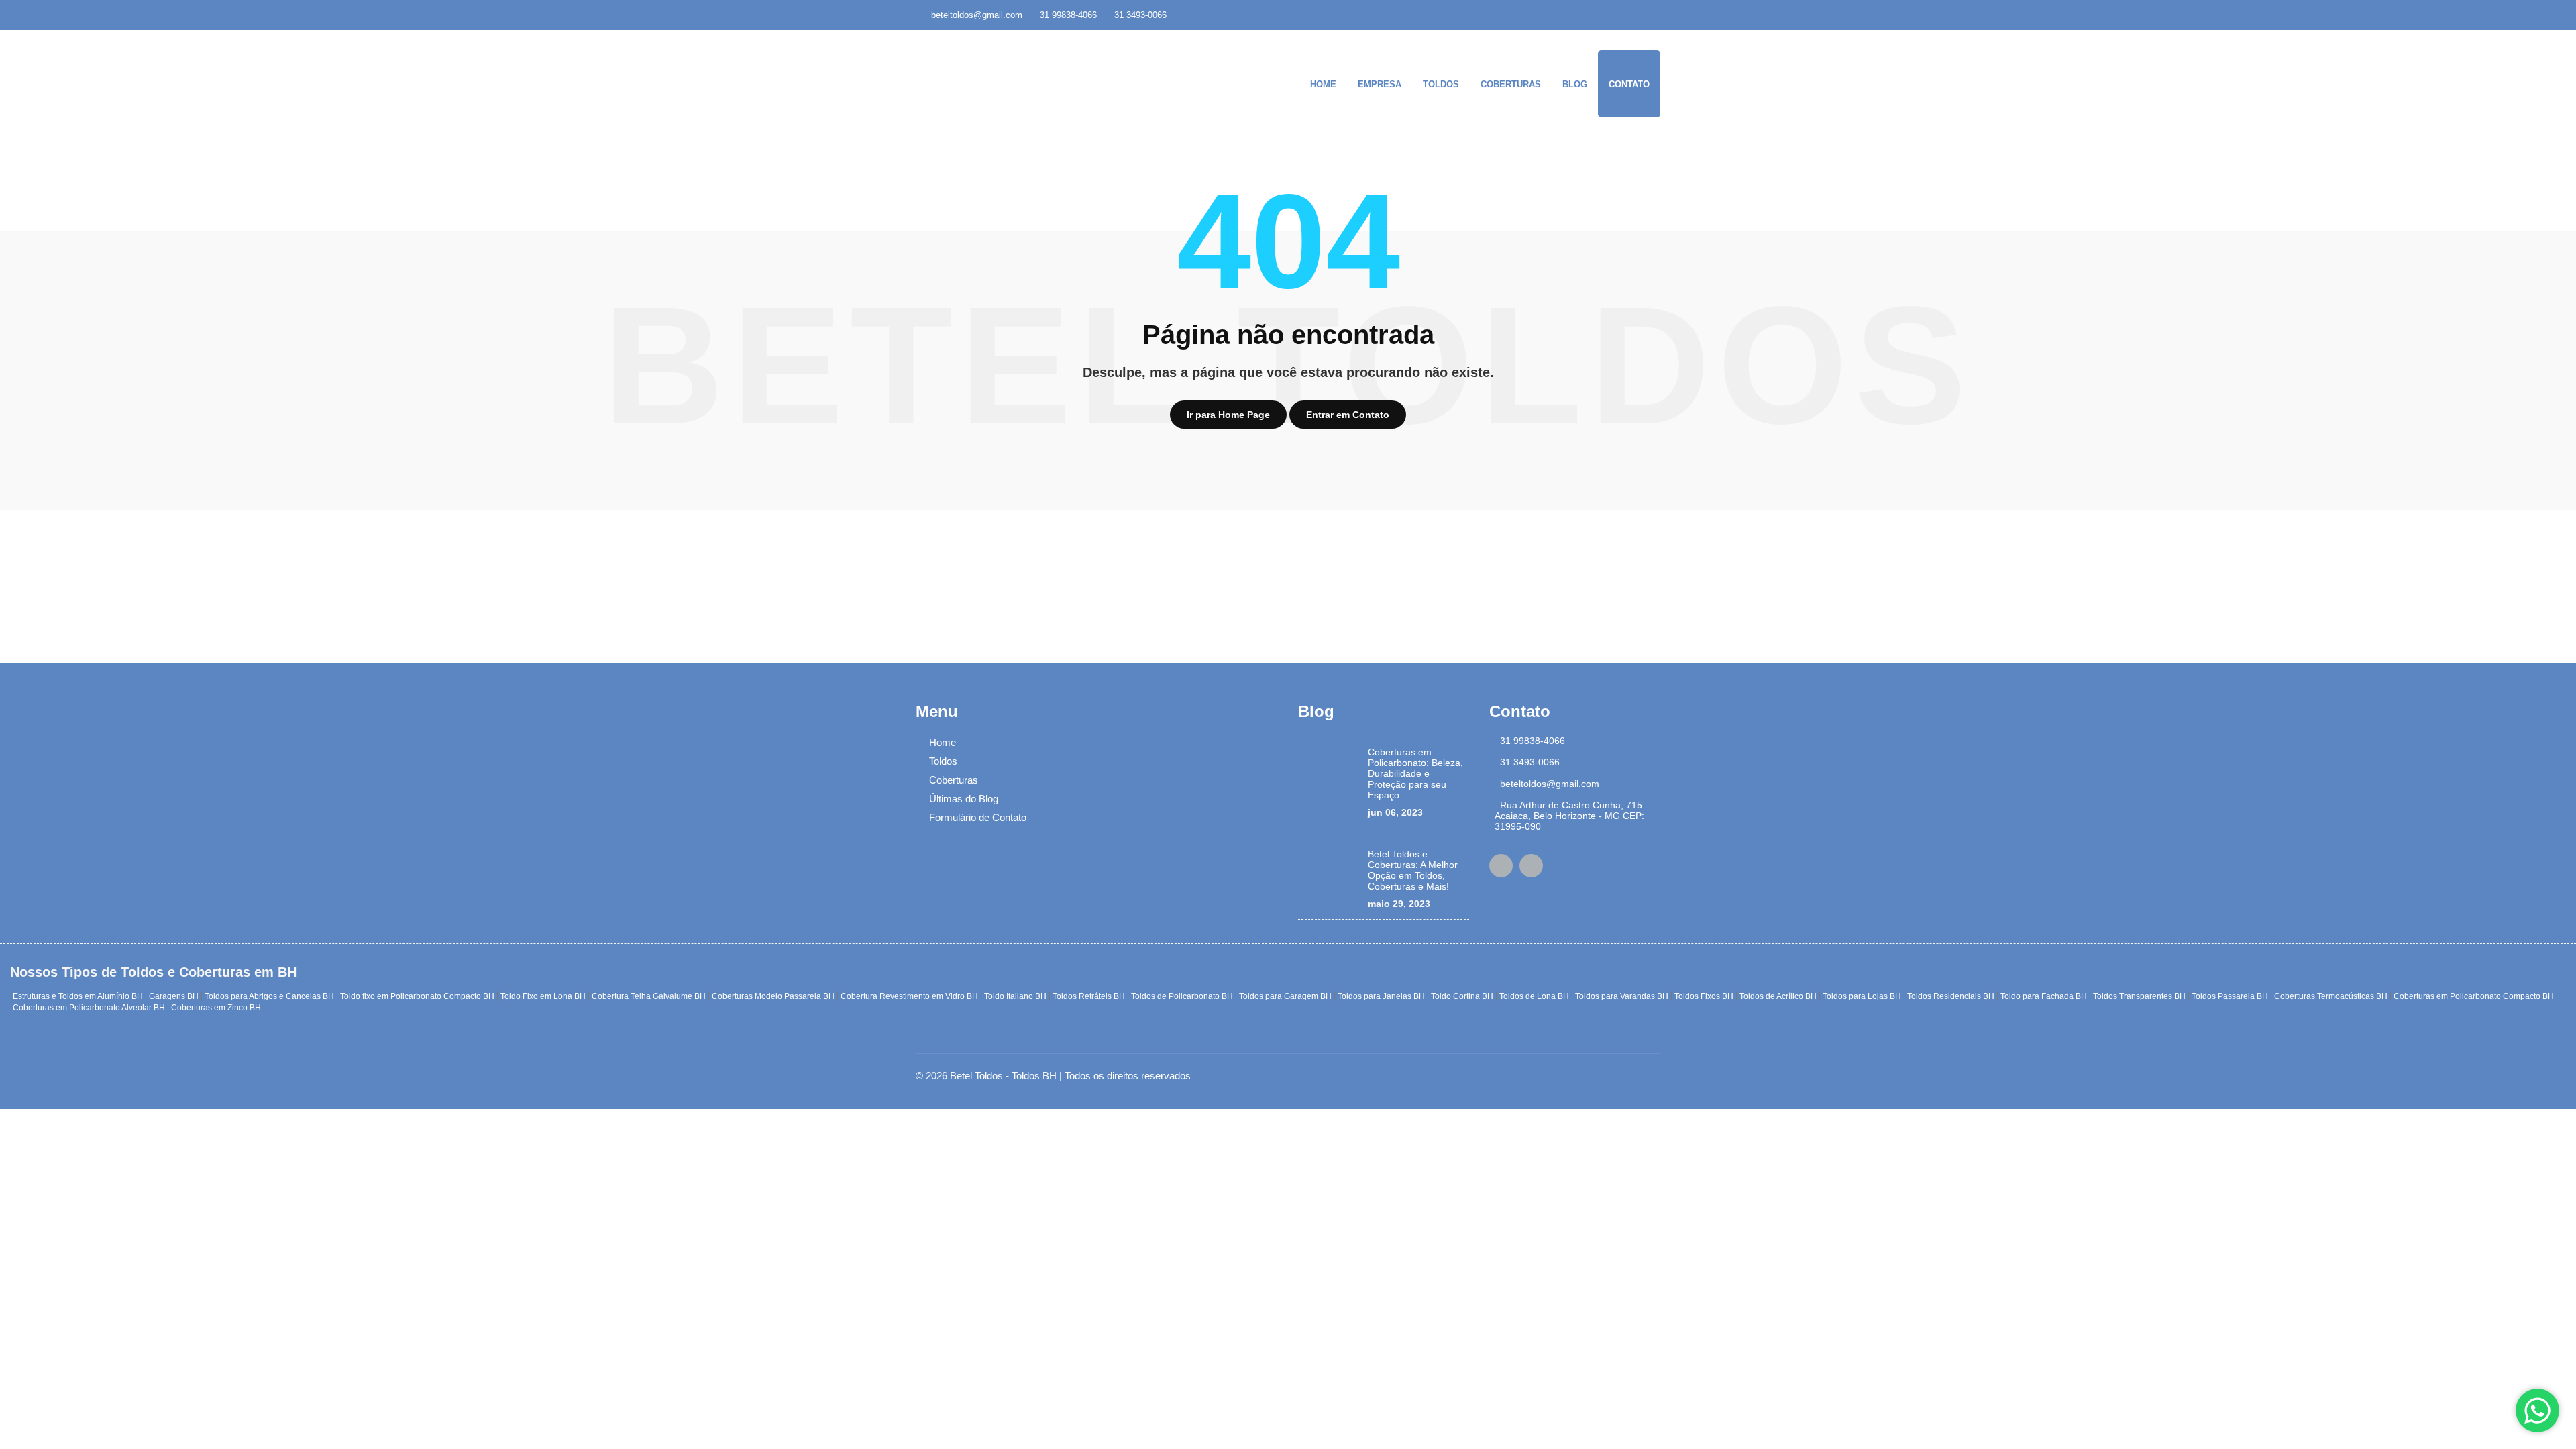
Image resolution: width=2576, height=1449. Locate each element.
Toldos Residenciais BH (1951, 996)
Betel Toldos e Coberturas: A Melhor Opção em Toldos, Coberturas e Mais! (1413, 870)
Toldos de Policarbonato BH (1182, 996)
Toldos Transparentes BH (2139, 996)
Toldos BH (1034, 1076)
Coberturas (1511, 84)
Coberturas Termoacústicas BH (2331, 996)
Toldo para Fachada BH (2044, 996)
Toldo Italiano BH (1015, 996)
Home (1323, 84)
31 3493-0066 (1140, 15)
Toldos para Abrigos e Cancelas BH (269, 996)
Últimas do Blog (964, 799)
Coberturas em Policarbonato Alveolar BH (89, 1008)
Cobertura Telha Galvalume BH (649, 996)
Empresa (1380, 84)
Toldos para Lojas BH (1862, 996)
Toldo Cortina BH (1462, 996)
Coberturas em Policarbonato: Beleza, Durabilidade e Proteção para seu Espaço (1415, 773)
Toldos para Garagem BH (1285, 996)
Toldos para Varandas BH (1622, 996)
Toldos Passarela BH (2230, 996)
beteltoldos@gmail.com (977, 15)
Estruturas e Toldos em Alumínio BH (78, 996)
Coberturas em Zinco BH (216, 1008)
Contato (1629, 84)
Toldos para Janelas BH (1381, 996)
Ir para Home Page (1228, 415)
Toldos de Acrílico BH (1778, 996)
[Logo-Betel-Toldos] (996, 79)
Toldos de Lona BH (1534, 996)
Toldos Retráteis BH (1089, 996)
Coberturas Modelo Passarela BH (773, 996)
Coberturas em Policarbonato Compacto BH (2474, 996)
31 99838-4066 (1068, 15)
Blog (1575, 84)
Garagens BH (174, 996)
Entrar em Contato (1348, 415)
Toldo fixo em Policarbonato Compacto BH (417, 996)
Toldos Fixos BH (1704, 996)
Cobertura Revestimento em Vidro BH (909, 996)
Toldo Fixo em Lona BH (543, 996)
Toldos (1441, 84)
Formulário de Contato (978, 817)
